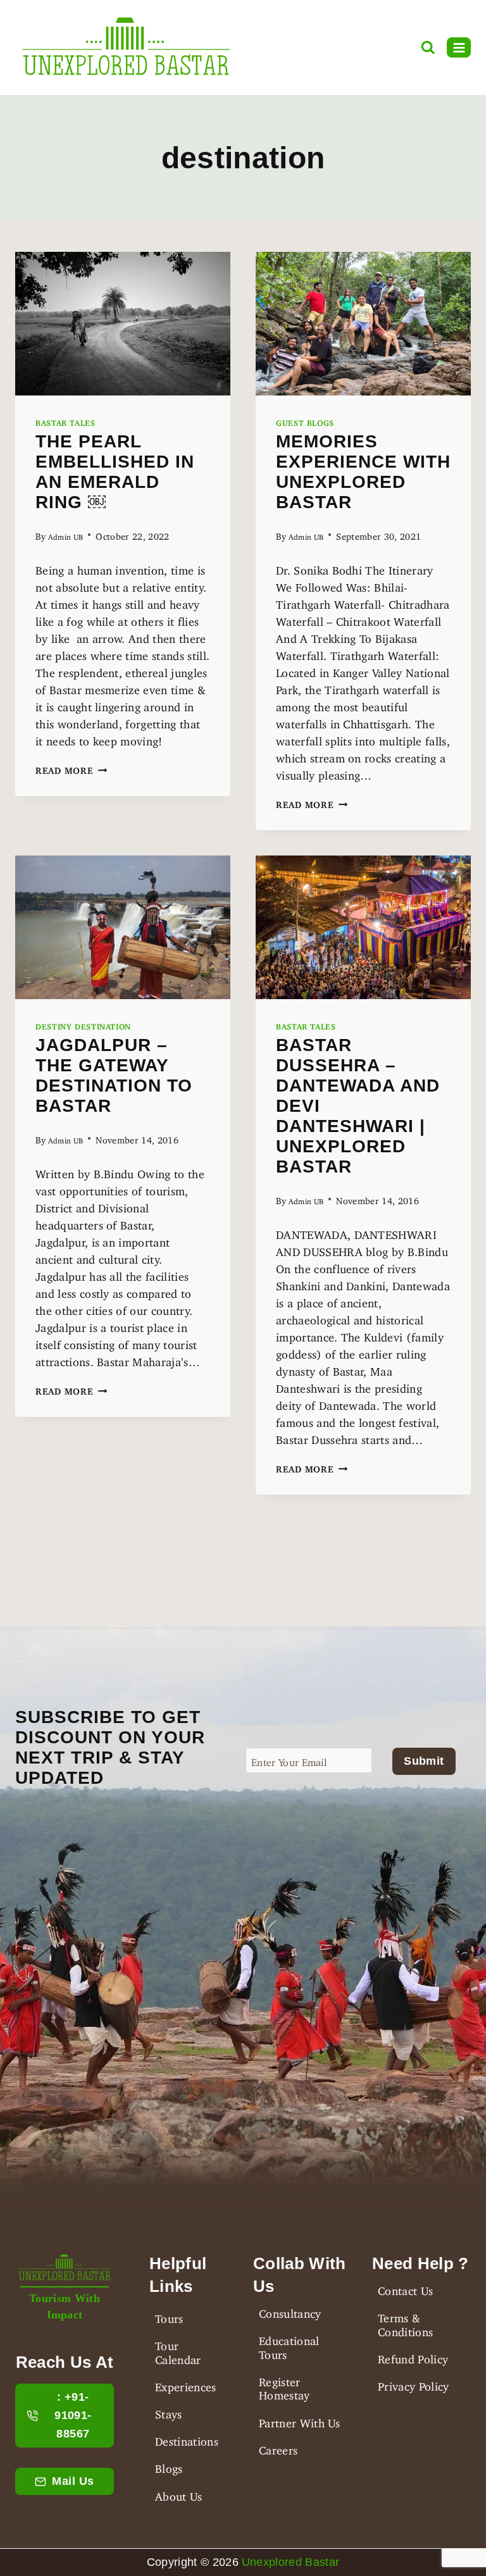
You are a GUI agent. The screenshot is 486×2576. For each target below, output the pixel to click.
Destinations (187, 2439)
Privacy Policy (413, 2384)
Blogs (169, 2466)
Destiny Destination (83, 1025)
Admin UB (66, 535)
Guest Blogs (305, 421)
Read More (71, 768)
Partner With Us (300, 2420)
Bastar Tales (65, 421)
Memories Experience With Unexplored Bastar (363, 472)
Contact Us (405, 2288)
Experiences (186, 2384)
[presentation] (123, 324)
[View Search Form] (428, 48)
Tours (169, 2316)
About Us (179, 2494)
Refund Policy (413, 2356)
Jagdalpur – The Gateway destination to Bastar (114, 1075)
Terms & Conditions (405, 2322)
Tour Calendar (178, 2350)
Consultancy (290, 2311)
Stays (169, 2411)
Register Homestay (284, 2386)
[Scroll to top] (31, 2564)
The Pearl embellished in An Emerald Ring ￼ (115, 472)
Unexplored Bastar (290, 2562)
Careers (278, 2448)
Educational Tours (289, 2345)
